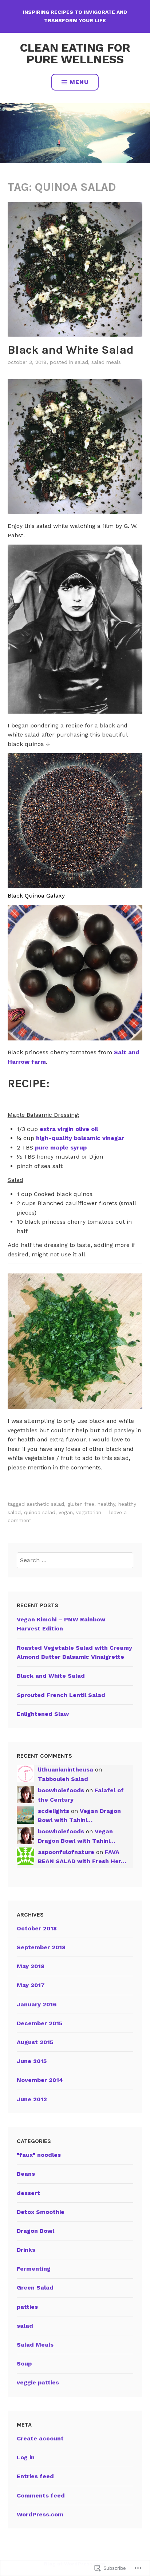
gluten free (81, 1504)
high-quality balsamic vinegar (80, 1138)
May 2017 (31, 1985)
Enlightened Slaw (43, 1714)
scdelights (54, 1811)
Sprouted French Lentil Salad (61, 1695)
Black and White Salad (71, 350)
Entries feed (35, 2476)
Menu (79, 82)
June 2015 (32, 2061)
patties (27, 2307)
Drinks (26, 2250)
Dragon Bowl (35, 2231)
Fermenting (34, 2269)
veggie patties (38, 2382)
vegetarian (89, 1512)
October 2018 (37, 1928)
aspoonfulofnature (66, 1852)
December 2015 (40, 2023)
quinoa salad (40, 1512)
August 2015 (35, 2042)
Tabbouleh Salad (63, 1779)
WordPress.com (40, 2514)
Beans (26, 2174)
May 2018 (31, 1966)
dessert (28, 2193)
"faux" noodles (39, 2155)
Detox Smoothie (41, 2212)
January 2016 (37, 2004)
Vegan (66, 1512)
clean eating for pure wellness (75, 53)
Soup (24, 2364)
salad (82, 362)
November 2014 (40, 2080)
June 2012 (32, 2099)
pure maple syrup (61, 1147)
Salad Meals (106, 362)
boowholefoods (61, 1790)
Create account (40, 2438)
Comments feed (41, 2495)
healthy (106, 1504)
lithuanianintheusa (66, 1770)
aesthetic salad (45, 1504)
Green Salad (35, 2288)
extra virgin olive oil (69, 1129)
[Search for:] (75, 1560)
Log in (26, 2457)
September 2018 (41, 1947)
